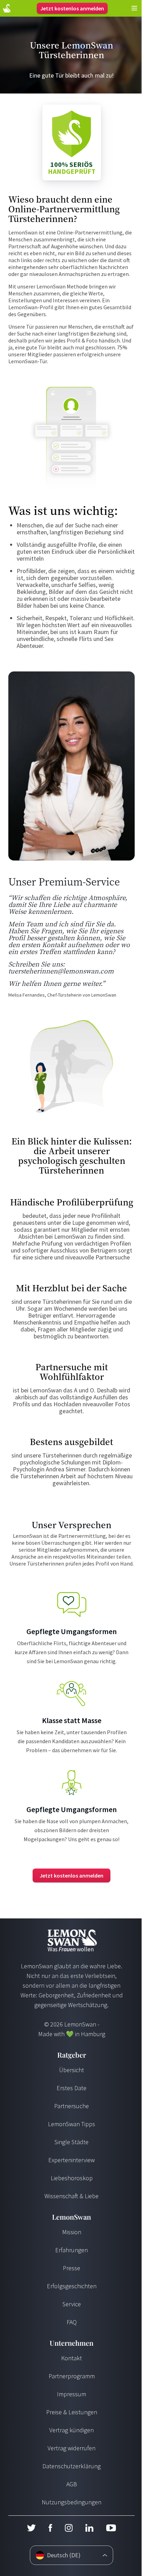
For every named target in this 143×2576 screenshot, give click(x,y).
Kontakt (71, 2358)
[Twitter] (31, 2528)
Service (72, 2304)
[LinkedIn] (89, 2528)
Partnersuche (71, 2106)
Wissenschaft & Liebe (71, 2196)
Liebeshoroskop (72, 2178)
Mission (72, 2232)
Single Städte (71, 2142)
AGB (72, 2484)
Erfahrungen (71, 2250)
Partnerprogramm (72, 2376)
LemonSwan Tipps (71, 2124)
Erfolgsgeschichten (72, 2286)
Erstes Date (71, 2088)
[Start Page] (7, 8)
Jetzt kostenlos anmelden (72, 8)
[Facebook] (50, 2528)
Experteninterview (71, 2160)
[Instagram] (69, 2528)
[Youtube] (111, 2528)
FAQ (72, 2322)
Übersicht (71, 2070)
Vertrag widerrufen (71, 2448)
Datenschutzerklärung (71, 2466)
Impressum (71, 2394)
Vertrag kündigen (71, 2430)
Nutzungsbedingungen (71, 2502)
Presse (71, 2268)
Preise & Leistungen (72, 2412)
